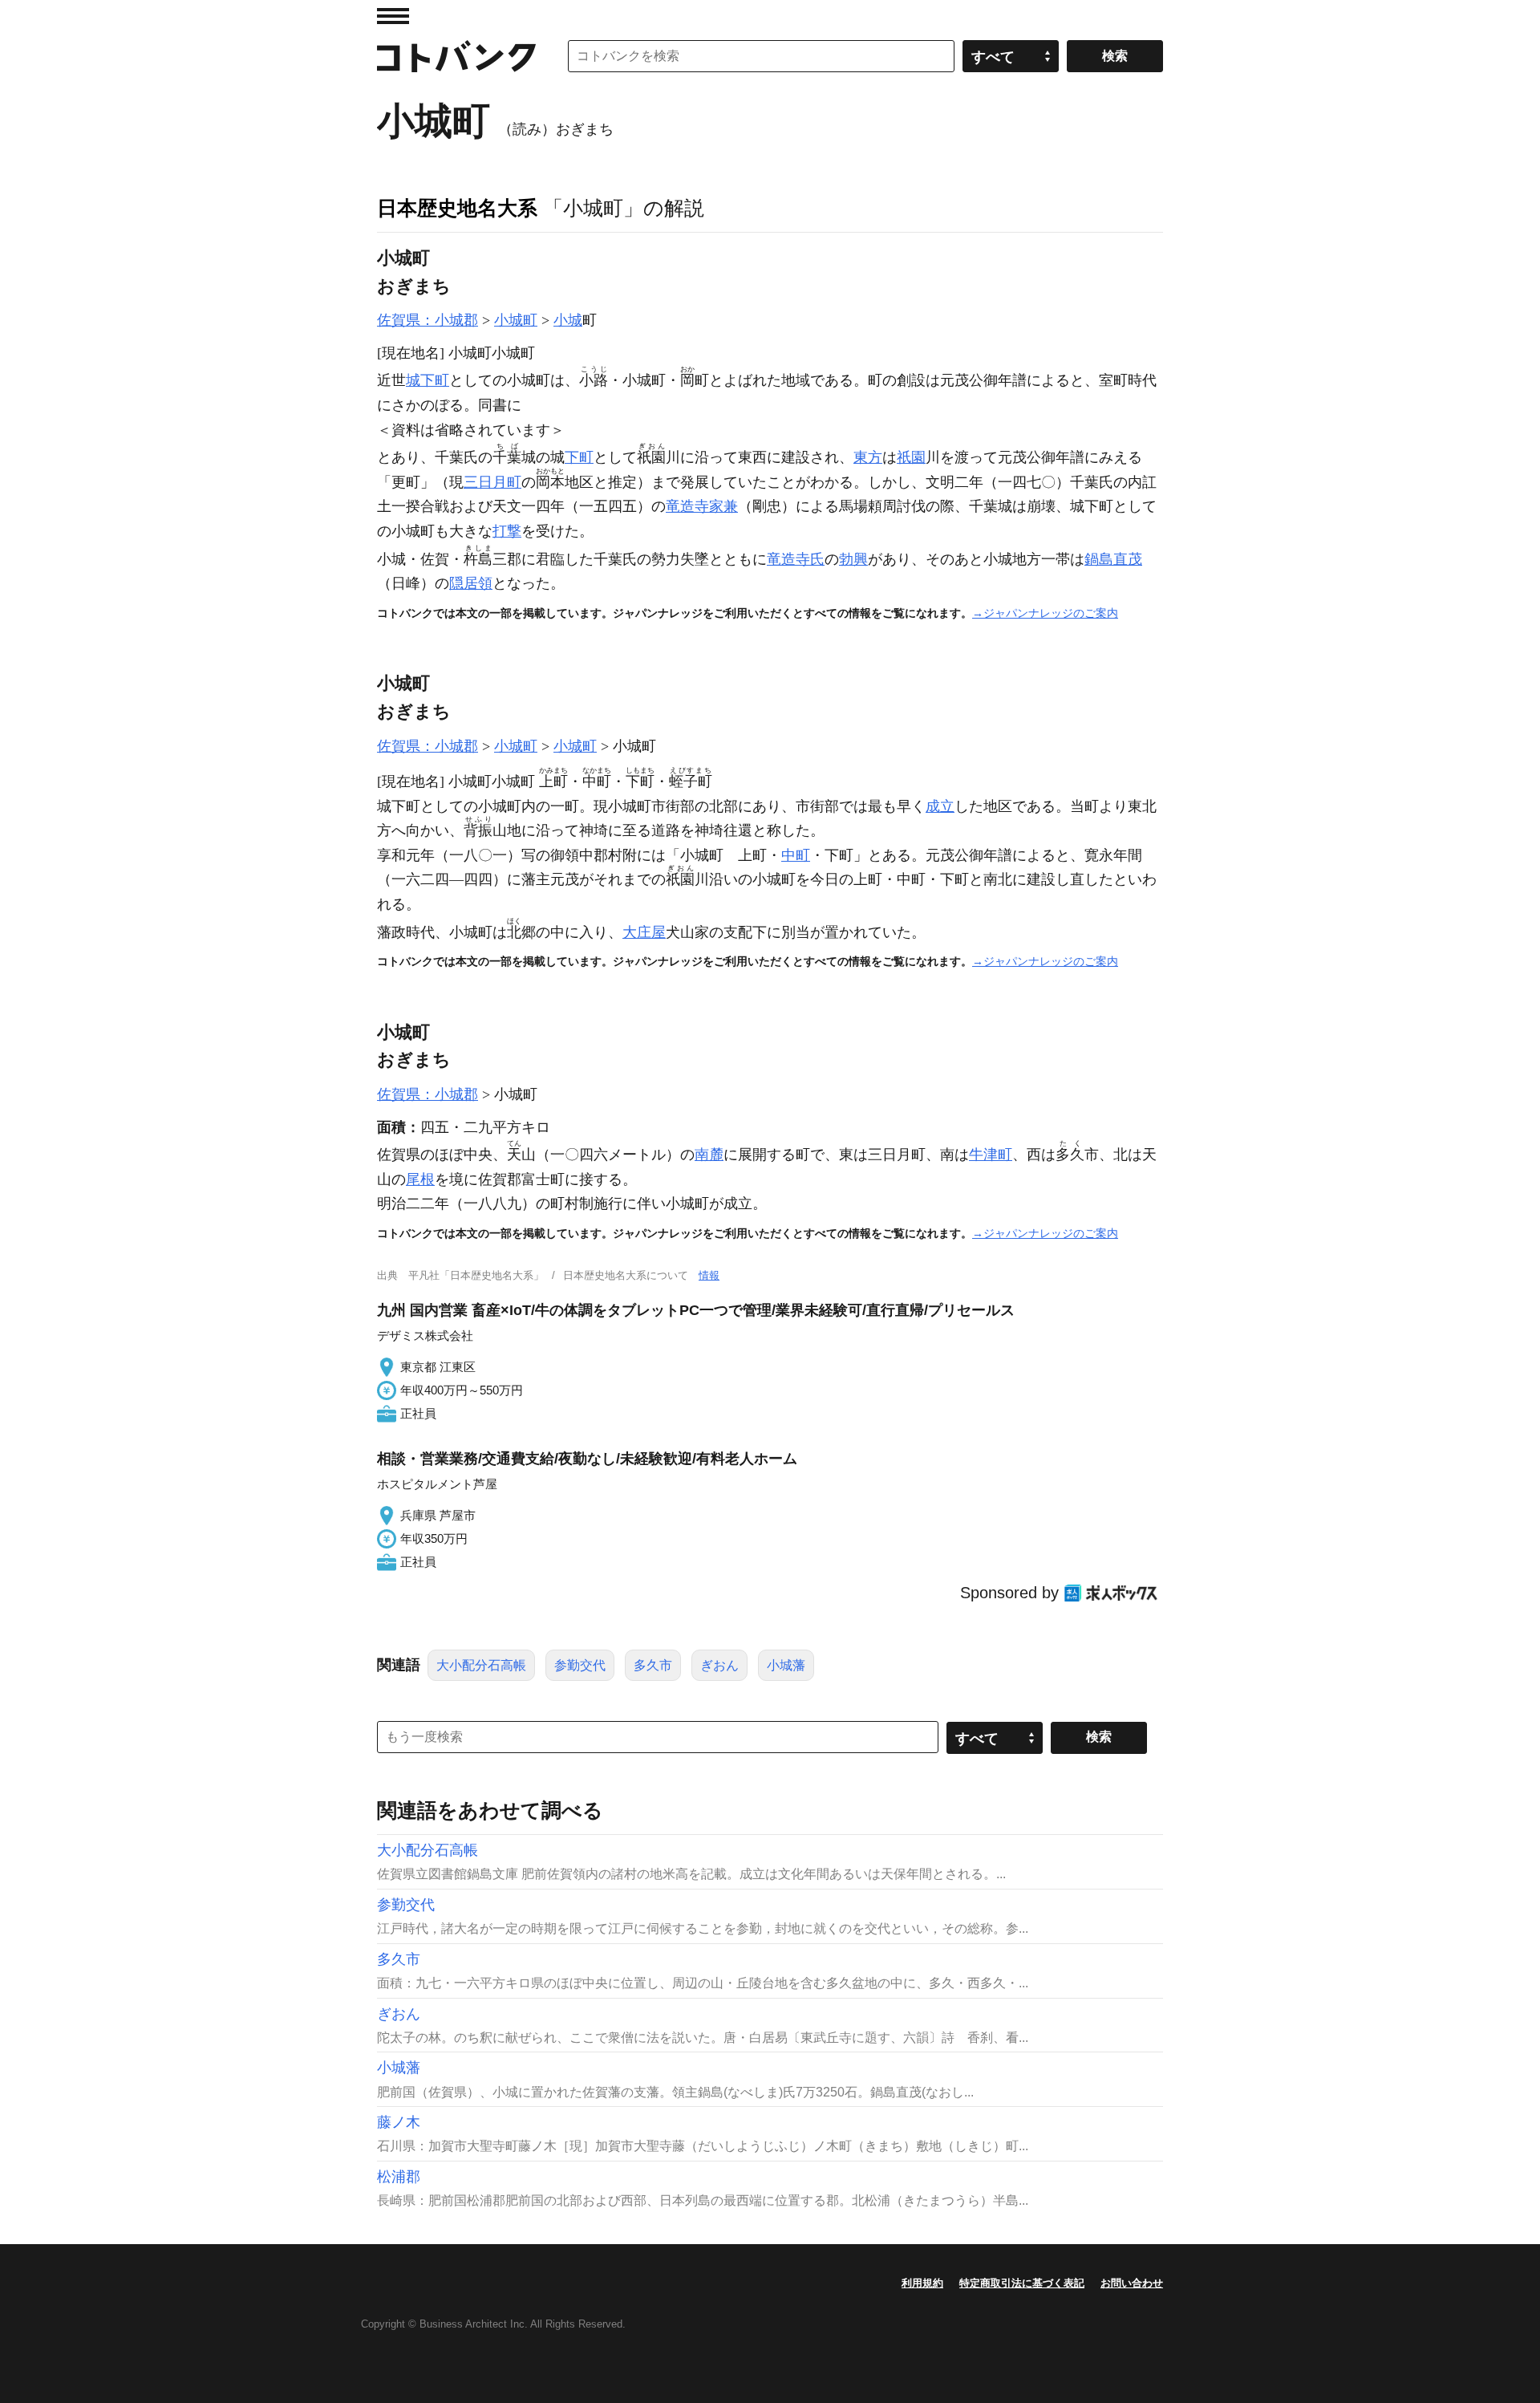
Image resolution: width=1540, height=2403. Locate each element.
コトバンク (456, 56)
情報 (709, 1275)
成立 (940, 806)
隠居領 (471, 583)
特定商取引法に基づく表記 (1022, 2283)
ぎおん (719, 1665)
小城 (568, 320)
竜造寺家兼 (702, 506)
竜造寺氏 (796, 559)
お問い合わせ (1132, 2283)
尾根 (420, 1179)
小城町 (516, 320)
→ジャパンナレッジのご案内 (1045, 613)
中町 (796, 855)
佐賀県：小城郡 (428, 320)
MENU (393, 16)
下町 (579, 457)
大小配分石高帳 (481, 1665)
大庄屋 (644, 932)
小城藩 (786, 1665)
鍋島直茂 (1113, 559)
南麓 (709, 1155)
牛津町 (991, 1155)
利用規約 (922, 2283)
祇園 (911, 457)
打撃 (507, 531)
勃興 (853, 559)
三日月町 (492, 482)
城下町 (428, 380)
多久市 (653, 1665)
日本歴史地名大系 (457, 208)
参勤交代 (580, 1665)
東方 (868, 457)
